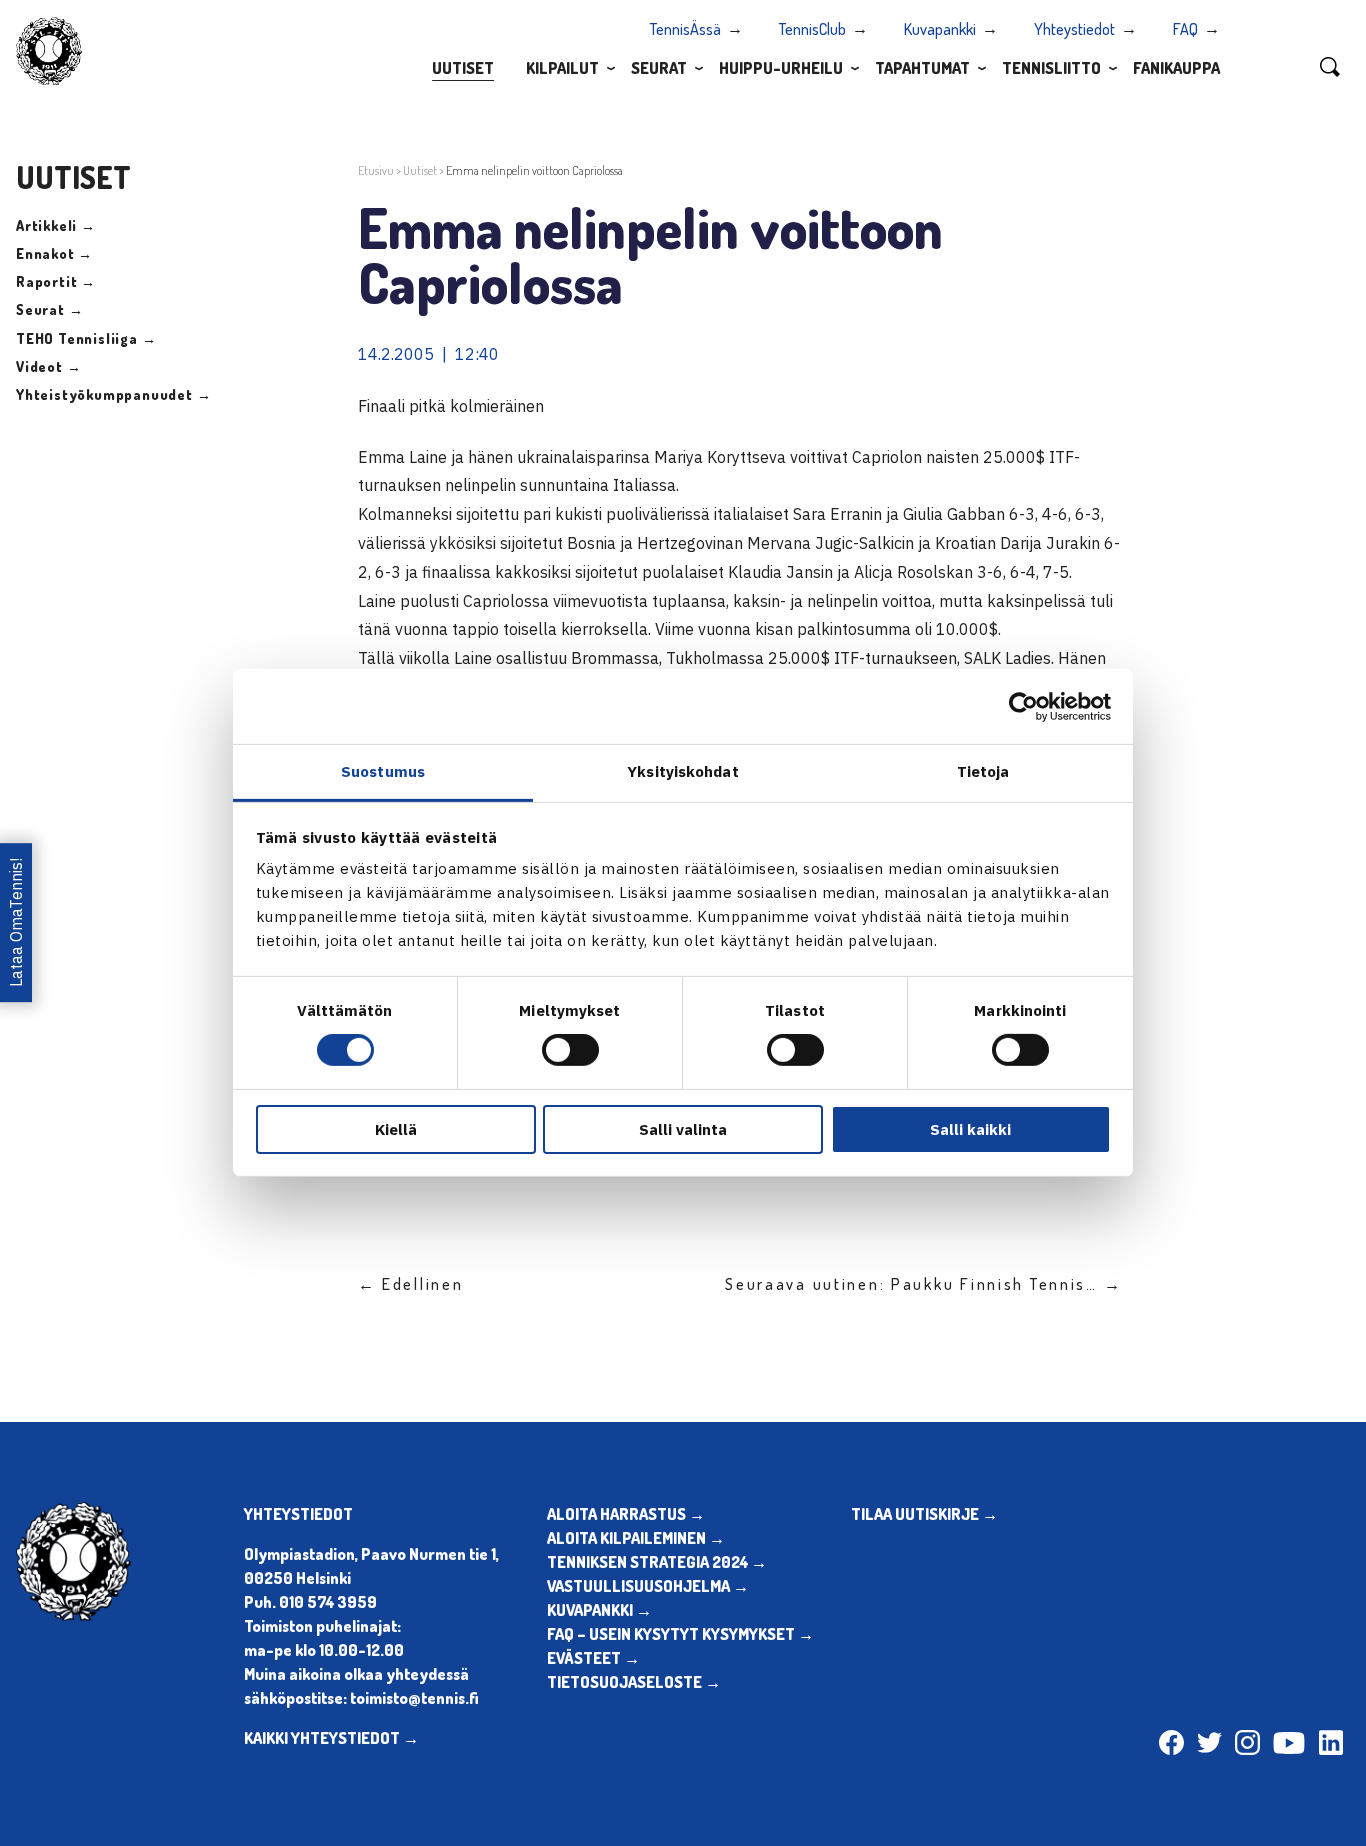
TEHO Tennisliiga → (86, 338)
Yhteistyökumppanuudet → (113, 394)
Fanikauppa (1176, 68)
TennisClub (812, 29)
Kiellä (396, 1129)
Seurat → (49, 309)
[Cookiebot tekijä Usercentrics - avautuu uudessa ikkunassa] (1023, 706)
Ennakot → (54, 253)
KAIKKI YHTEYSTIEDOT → (331, 1738)
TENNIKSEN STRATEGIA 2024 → (657, 1562)
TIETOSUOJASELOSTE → (634, 1682)
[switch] (570, 1050)
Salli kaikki (970, 1129)
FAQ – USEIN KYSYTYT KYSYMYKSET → (680, 1634)
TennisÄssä (685, 29)
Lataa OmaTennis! (16, 922)
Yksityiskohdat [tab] (682, 771)
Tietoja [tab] (983, 771)
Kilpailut (562, 68)
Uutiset (463, 68)
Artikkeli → (56, 225)
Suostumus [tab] (383, 771)
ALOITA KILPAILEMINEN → (636, 1538)
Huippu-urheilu (781, 68)
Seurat (659, 68)
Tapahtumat (922, 68)
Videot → (48, 366)
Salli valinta (683, 1129)
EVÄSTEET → (593, 1658)
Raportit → (56, 281)
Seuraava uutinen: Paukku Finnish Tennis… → (923, 1284)
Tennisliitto (1051, 68)
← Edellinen (411, 1284)
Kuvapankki (940, 29)
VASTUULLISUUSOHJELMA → (648, 1586)
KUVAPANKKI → (599, 1610)
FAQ (1185, 29)
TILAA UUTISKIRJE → (924, 1514)
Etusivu (376, 170)
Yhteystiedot (1074, 29)
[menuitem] (463, 67)
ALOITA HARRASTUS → (626, 1514)
